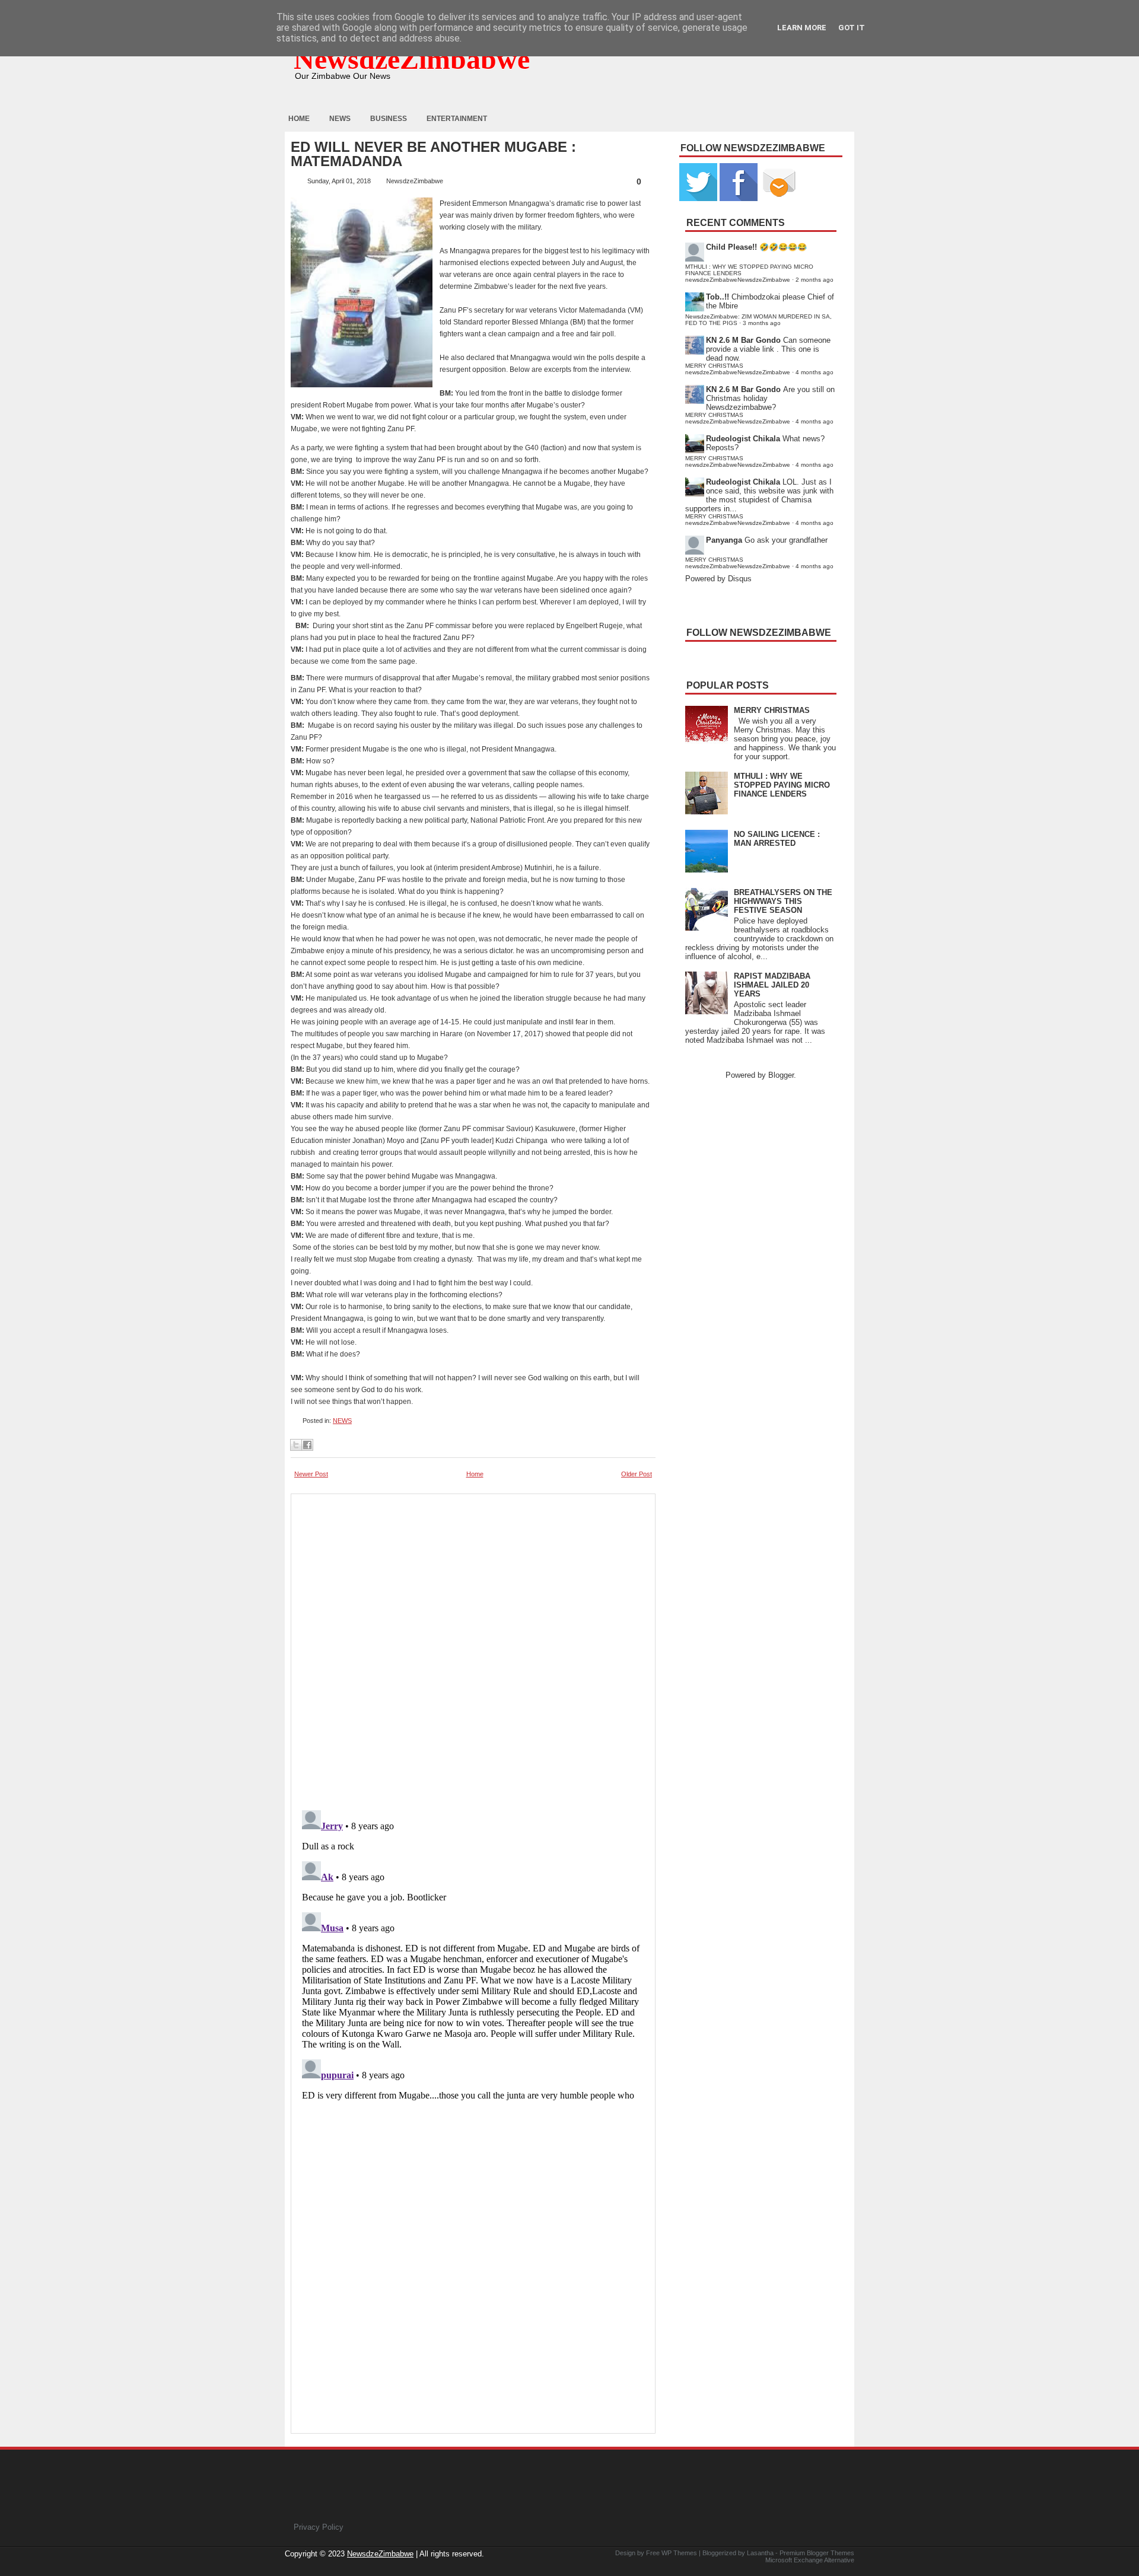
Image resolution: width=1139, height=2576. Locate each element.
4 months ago (815, 372)
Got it (852, 28)
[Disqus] (473, 1954)
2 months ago (815, 280)
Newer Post (311, 1474)
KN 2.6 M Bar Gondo (743, 340)
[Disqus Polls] (473, 1648)
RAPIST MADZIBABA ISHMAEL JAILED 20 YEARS (772, 985)
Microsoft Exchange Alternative (810, 2560)
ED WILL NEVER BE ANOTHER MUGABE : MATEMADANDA (433, 154)
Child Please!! (731, 247)
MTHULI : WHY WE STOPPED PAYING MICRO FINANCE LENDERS (782, 785)
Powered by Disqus (718, 579)
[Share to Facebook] (307, 1445)
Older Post (637, 1474)
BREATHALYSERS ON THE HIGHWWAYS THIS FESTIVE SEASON (783, 901)
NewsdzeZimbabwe (412, 59)
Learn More (802, 28)
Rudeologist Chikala (743, 439)
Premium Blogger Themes (817, 2553)
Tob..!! (718, 297)
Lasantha (760, 2553)
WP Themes (679, 2553)
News (340, 119)
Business (389, 119)
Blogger (781, 1075)
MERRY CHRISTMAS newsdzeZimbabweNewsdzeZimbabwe (738, 369)
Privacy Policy (319, 2527)
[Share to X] (296, 1445)
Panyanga (724, 540)
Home (299, 119)
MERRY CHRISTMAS (772, 710)
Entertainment (457, 119)
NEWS (342, 1421)
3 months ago (762, 323)
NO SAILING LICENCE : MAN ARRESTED (777, 839)
